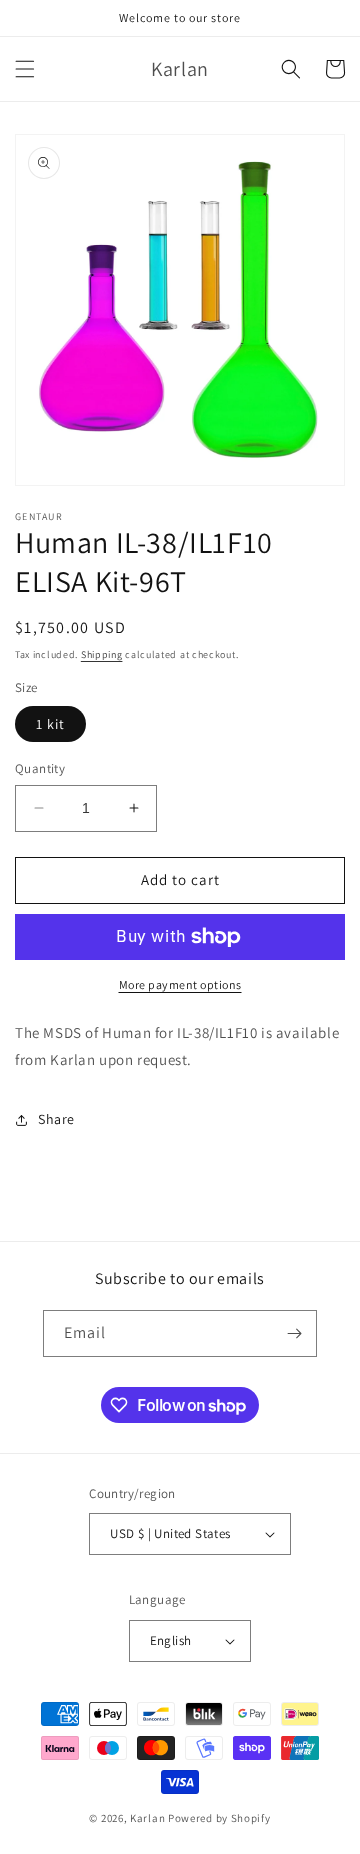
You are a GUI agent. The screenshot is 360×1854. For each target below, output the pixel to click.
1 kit (50, 724)
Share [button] (56, 1119)
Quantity (40, 768)
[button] (25, 69)
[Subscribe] (294, 1333)
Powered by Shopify (219, 1818)
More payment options (180, 984)
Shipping (102, 654)
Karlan (147, 1818)
